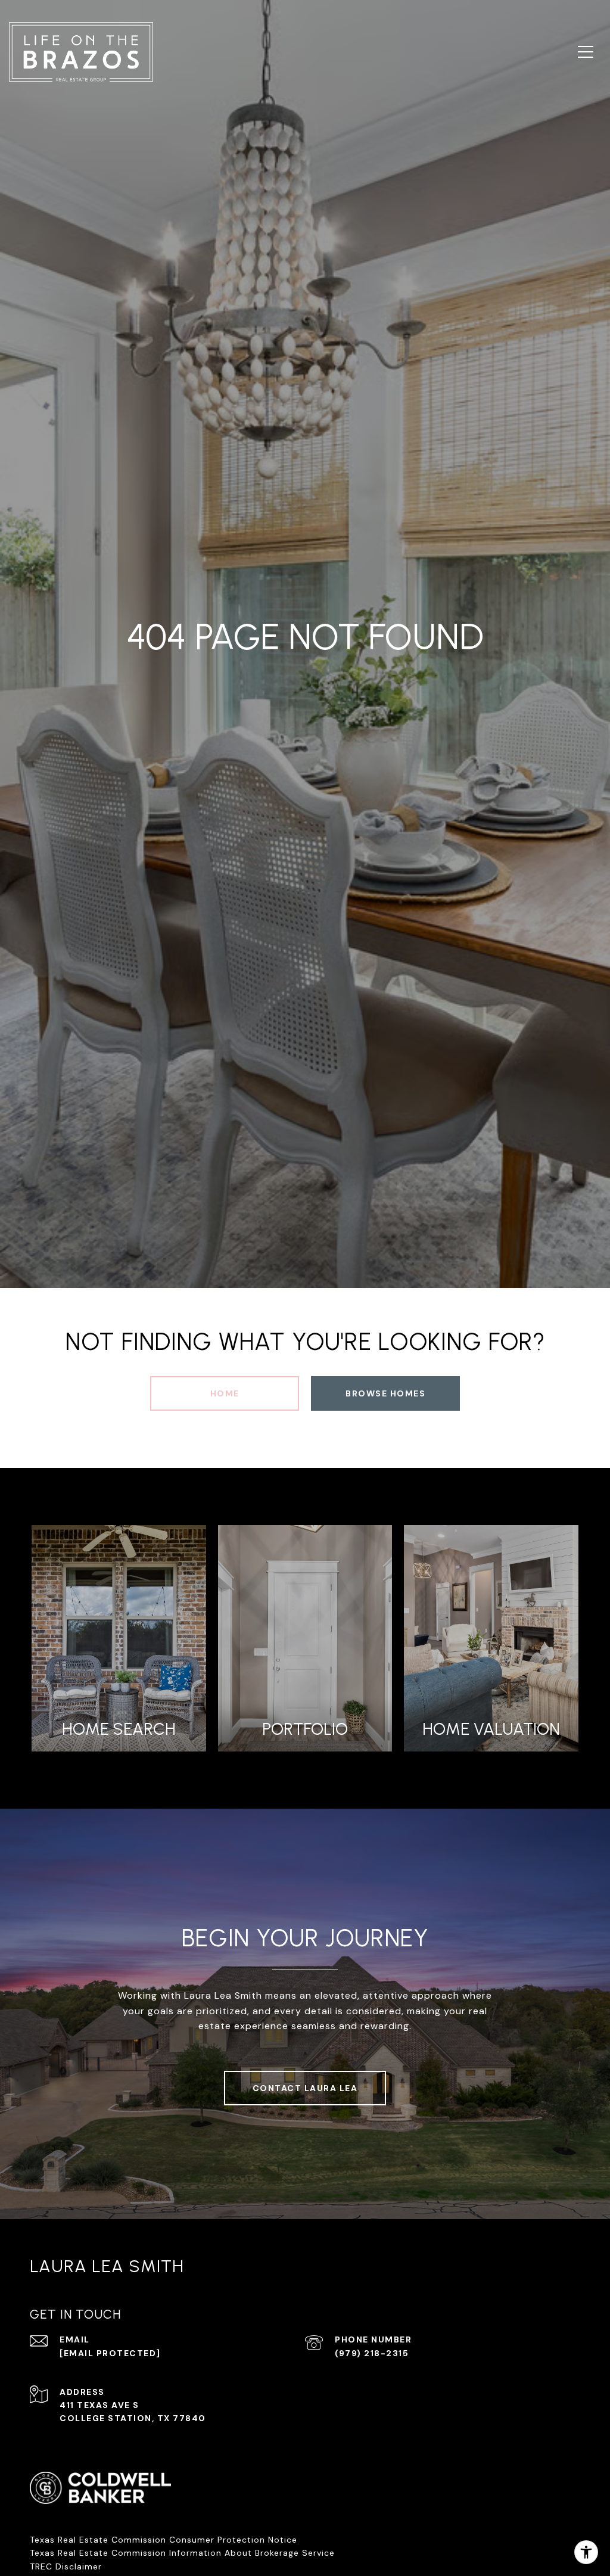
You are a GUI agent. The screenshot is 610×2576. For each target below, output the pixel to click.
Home (225, 1393)
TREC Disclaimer (67, 2566)
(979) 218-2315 (372, 2353)
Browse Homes (385, 1393)
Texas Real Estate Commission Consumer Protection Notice (164, 2540)
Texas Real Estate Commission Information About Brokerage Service (182, 2553)
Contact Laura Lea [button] (305, 2088)
